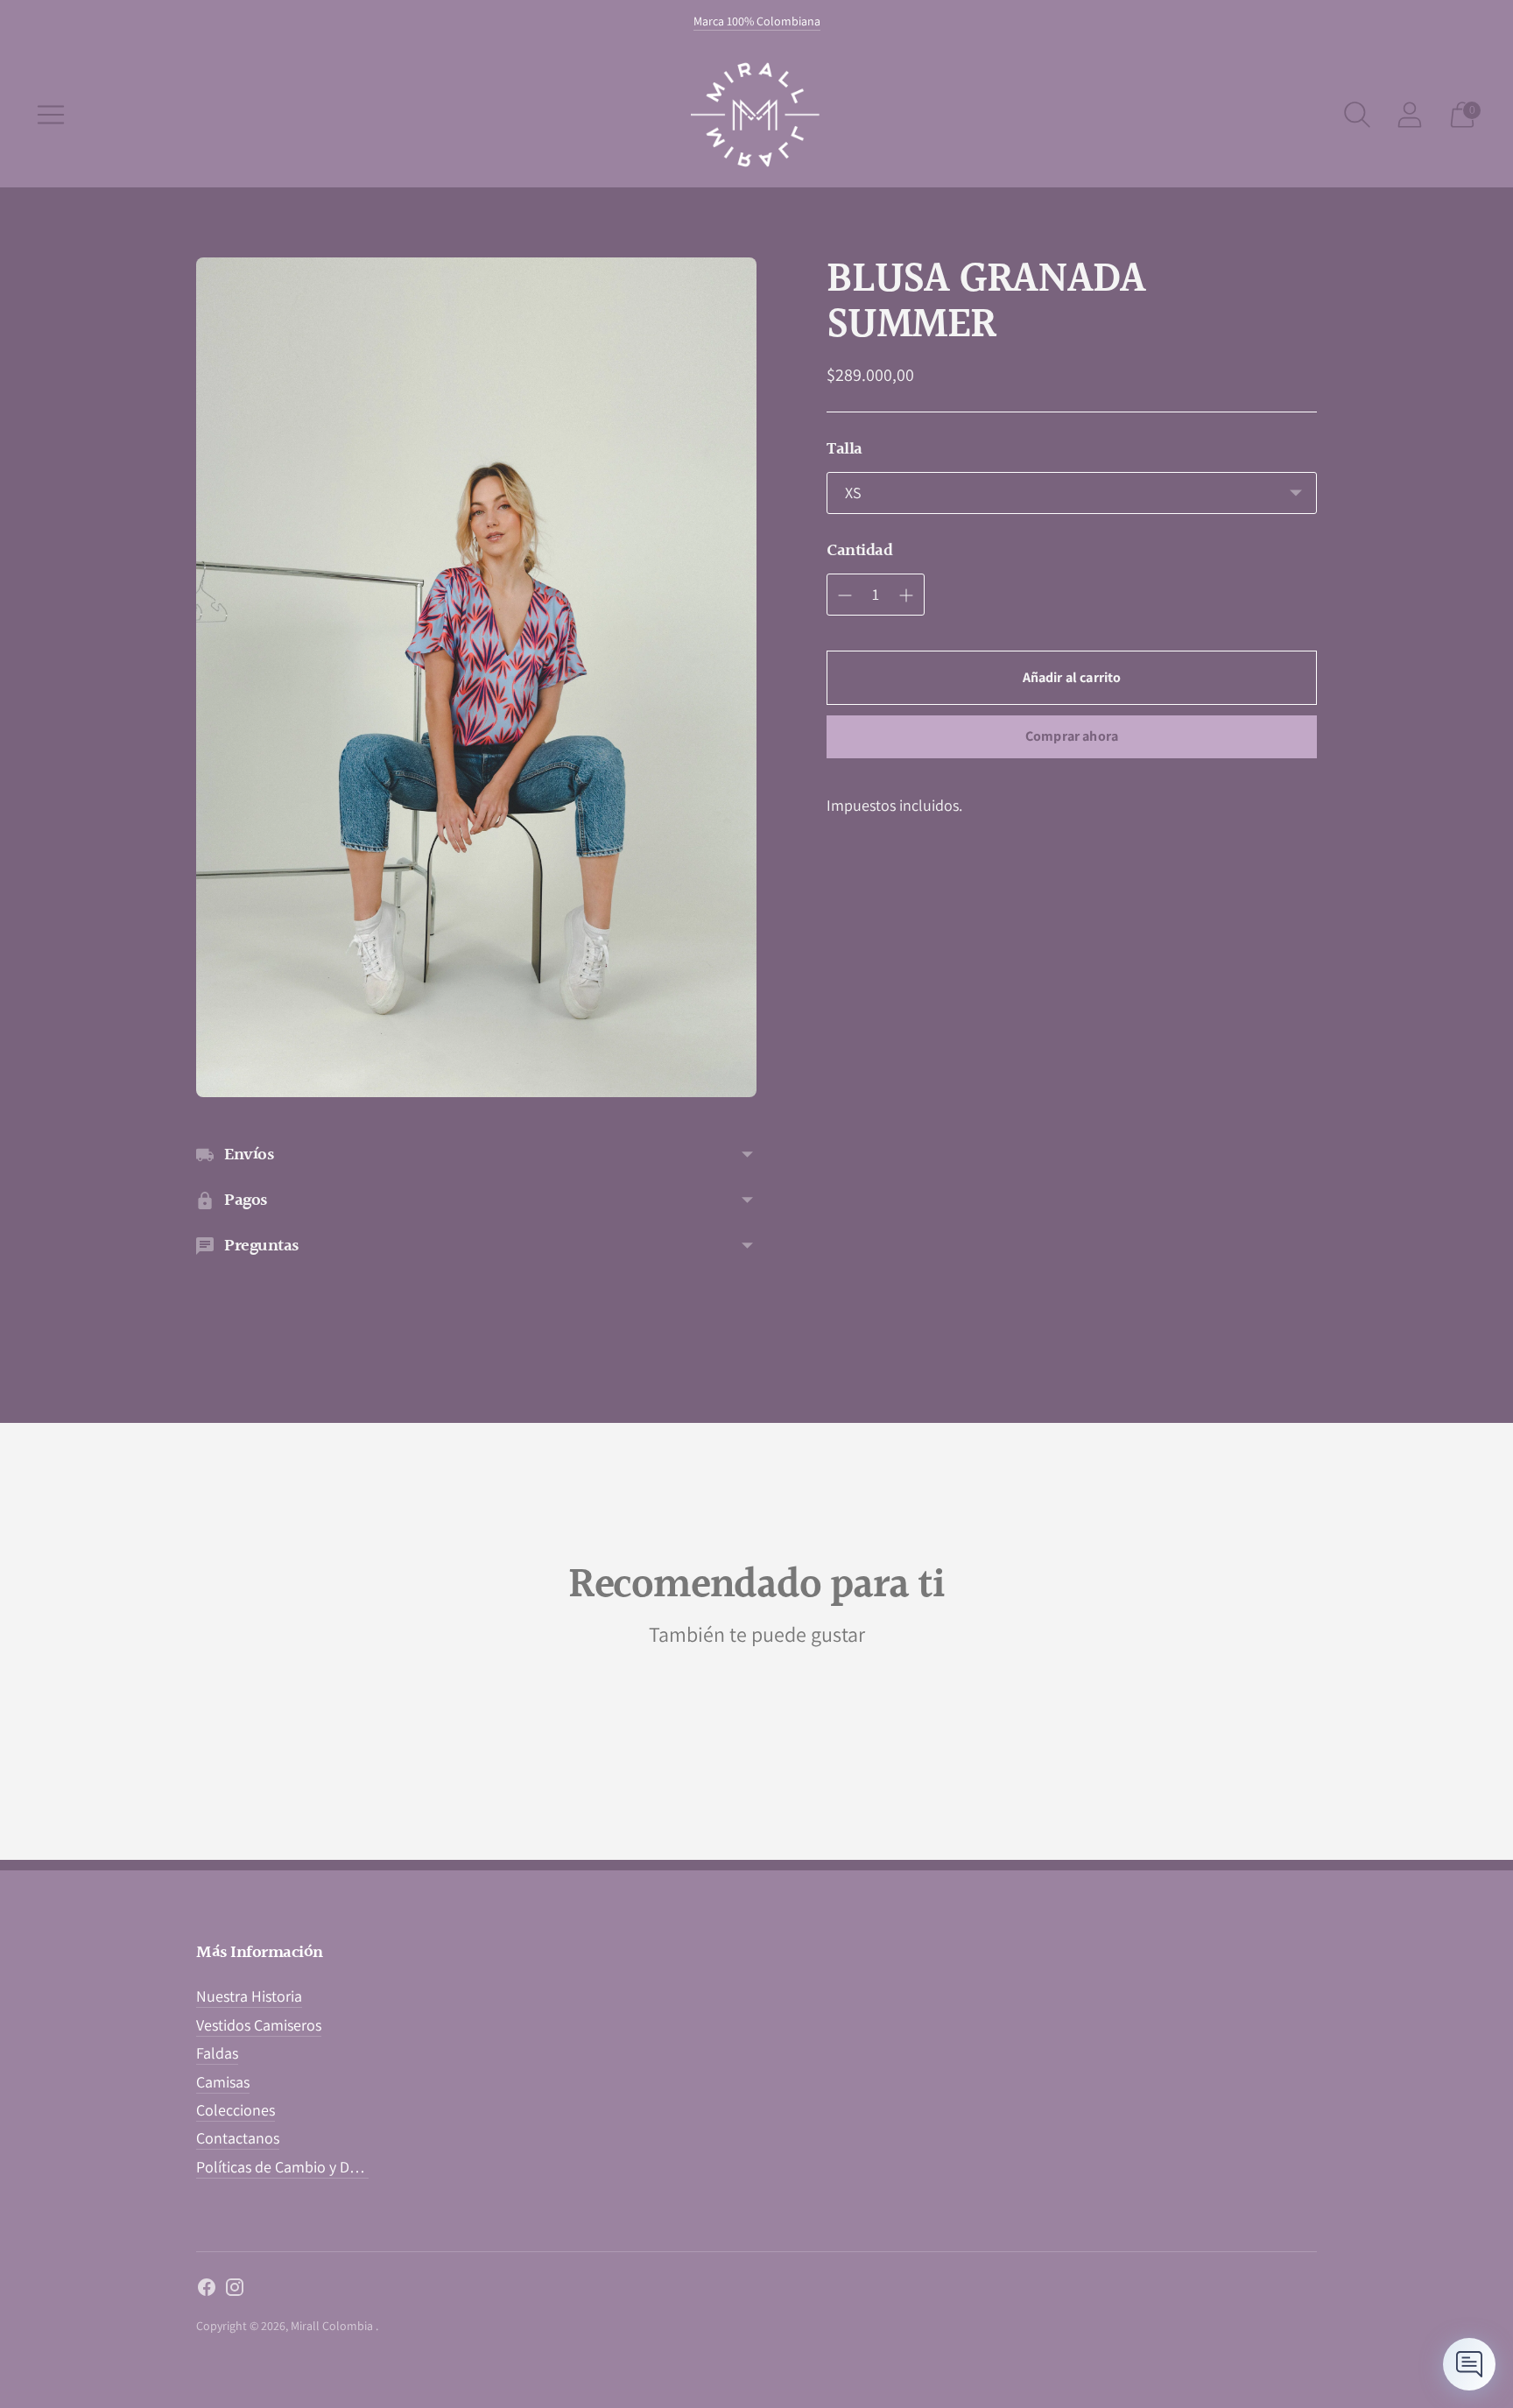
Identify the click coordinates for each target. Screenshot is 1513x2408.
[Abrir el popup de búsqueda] (1357, 115)
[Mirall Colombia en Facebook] (207, 2291)
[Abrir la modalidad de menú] (51, 115)
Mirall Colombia (333, 2326)
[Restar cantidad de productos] (906, 595)
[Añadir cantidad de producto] (845, 595)
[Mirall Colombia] (756, 115)
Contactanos (238, 2138)
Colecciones (236, 2110)
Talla (844, 449)
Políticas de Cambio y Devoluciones (312, 2167)
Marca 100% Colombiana (757, 21)
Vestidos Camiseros (259, 2025)
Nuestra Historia (249, 1996)
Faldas (217, 2053)
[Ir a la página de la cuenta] (1410, 115)
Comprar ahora (1072, 736)
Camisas (223, 2082)
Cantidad (859, 551)
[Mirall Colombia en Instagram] (235, 2291)
